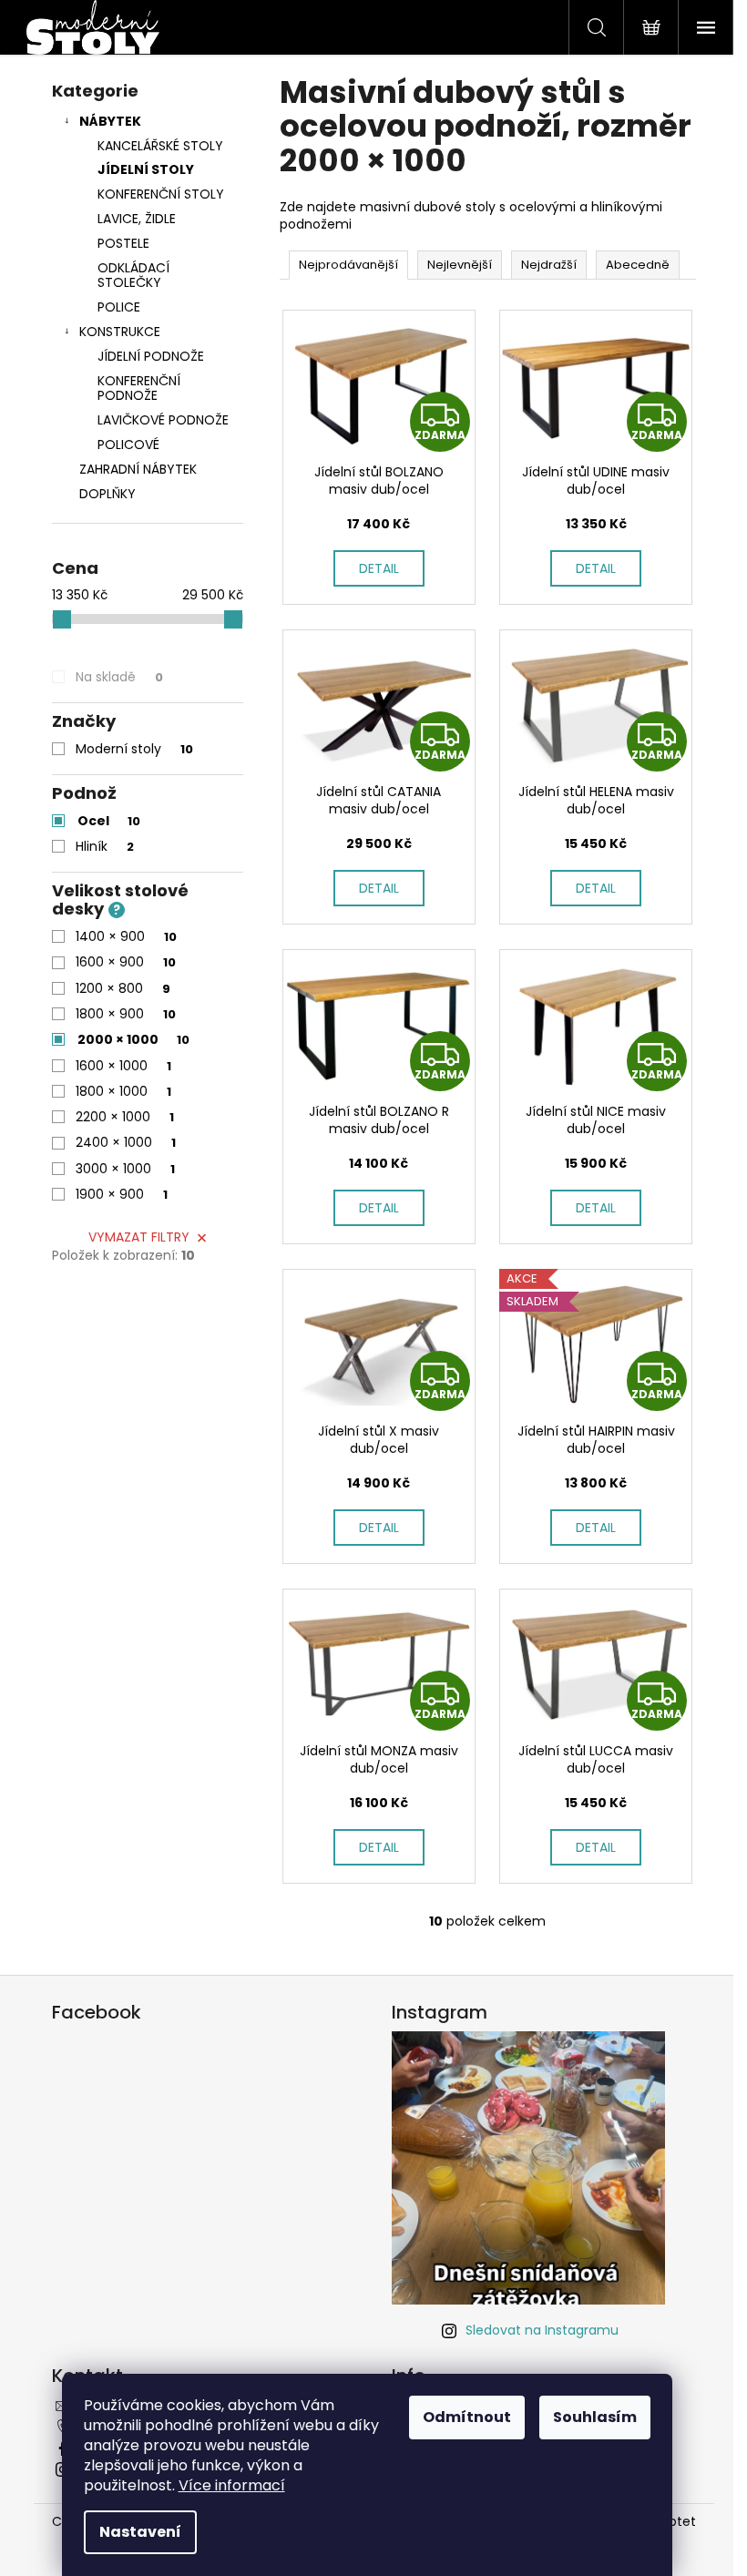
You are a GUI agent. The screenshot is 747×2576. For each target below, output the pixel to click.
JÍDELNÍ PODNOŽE (151, 356)
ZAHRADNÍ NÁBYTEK (138, 469)
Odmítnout (467, 2417)
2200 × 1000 (125, 1117)
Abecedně (638, 265)
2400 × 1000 (126, 1142)
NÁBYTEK (110, 121)
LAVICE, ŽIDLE (137, 219)
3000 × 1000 (125, 1169)
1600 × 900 (126, 962)
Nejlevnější (460, 265)
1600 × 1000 (123, 1066)
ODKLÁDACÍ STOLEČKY (133, 276)
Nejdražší (549, 265)
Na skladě (119, 677)
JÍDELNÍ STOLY (146, 169)
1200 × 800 (123, 988)
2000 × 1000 (133, 1039)
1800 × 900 (126, 1014)
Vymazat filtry (139, 1237)
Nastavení (140, 2532)
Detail (379, 568)
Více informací (232, 2485)
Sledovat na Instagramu (542, 2330)
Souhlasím (595, 2417)
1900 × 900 (122, 1194)
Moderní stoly (134, 749)
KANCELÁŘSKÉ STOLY (160, 146)
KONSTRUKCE (120, 332)
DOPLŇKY (107, 494)
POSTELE (123, 243)
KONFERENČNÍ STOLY (161, 194)
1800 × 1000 (123, 1091)
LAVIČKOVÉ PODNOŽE (163, 420)
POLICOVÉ (128, 445)
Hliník (105, 846)
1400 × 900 (126, 936)
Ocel (109, 821)
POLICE (119, 307)
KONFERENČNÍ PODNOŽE (139, 388)
